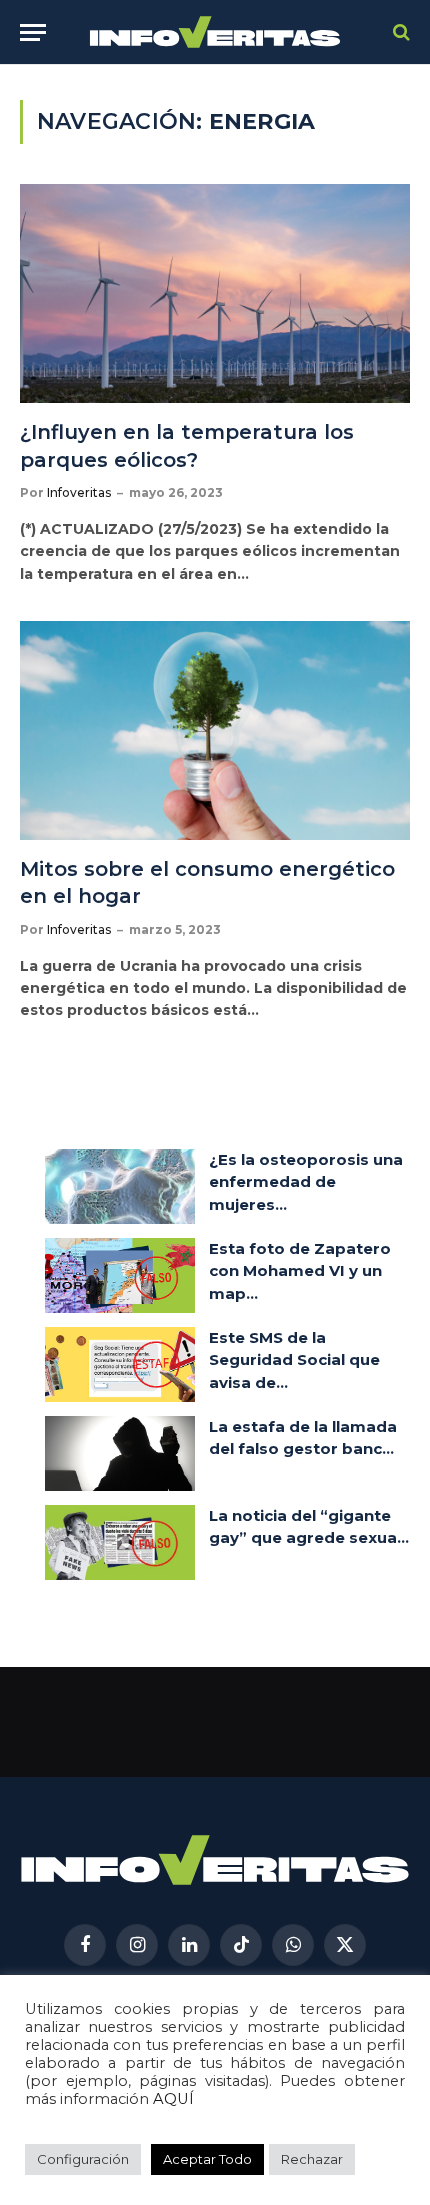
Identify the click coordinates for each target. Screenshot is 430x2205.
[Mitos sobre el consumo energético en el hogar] (215, 730)
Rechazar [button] (312, 2159)
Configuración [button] (83, 2159)
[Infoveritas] (215, 32)
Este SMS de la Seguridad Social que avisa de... (294, 1360)
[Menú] (33, 32)
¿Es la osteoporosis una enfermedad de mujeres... (306, 1182)
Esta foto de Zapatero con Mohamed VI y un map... (300, 1271)
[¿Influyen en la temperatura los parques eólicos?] (215, 293)
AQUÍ (173, 2099)
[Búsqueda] (399, 32)
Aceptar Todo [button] (207, 2159)
